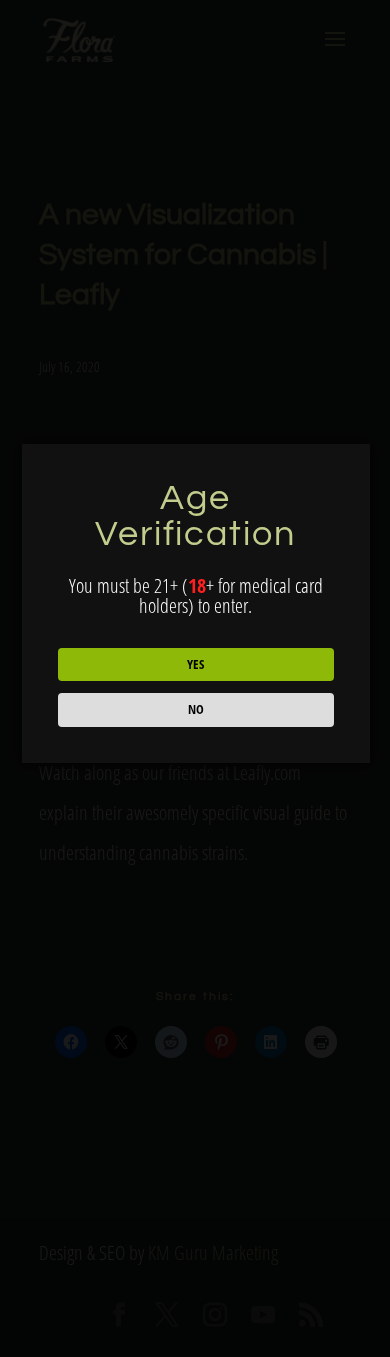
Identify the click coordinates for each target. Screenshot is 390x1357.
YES (195, 664)
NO (196, 709)
